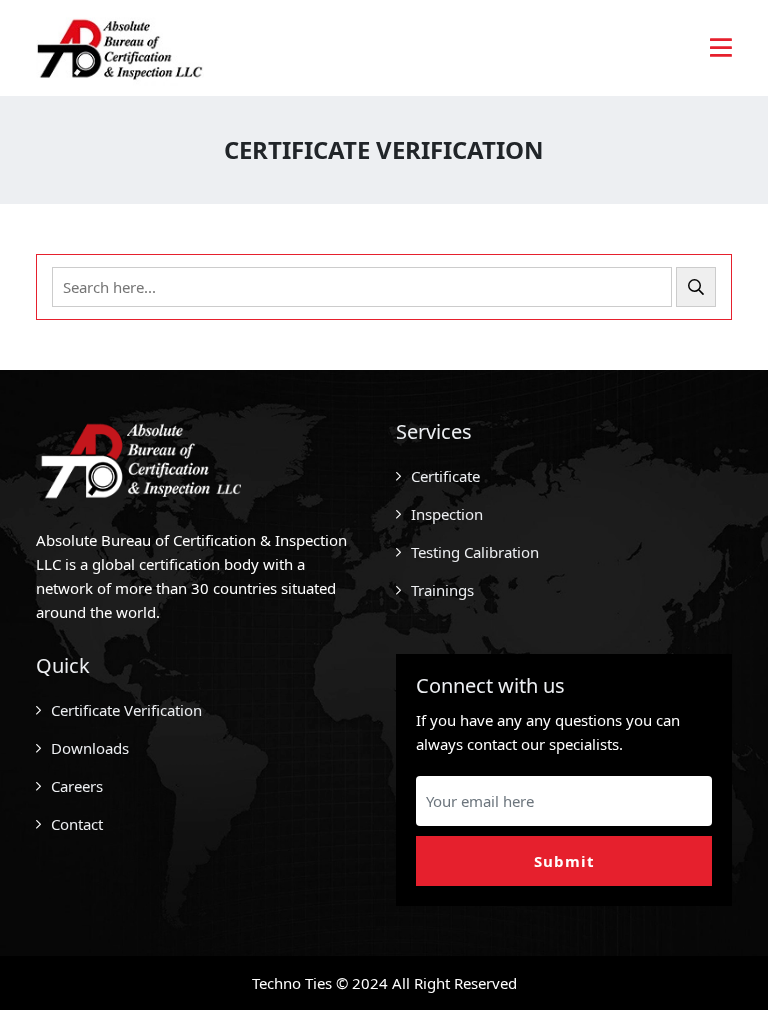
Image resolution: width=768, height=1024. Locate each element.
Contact (77, 824)
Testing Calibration (475, 552)
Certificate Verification (126, 710)
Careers (77, 786)
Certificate (445, 476)
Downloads (90, 748)
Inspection (447, 514)
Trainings (442, 590)
